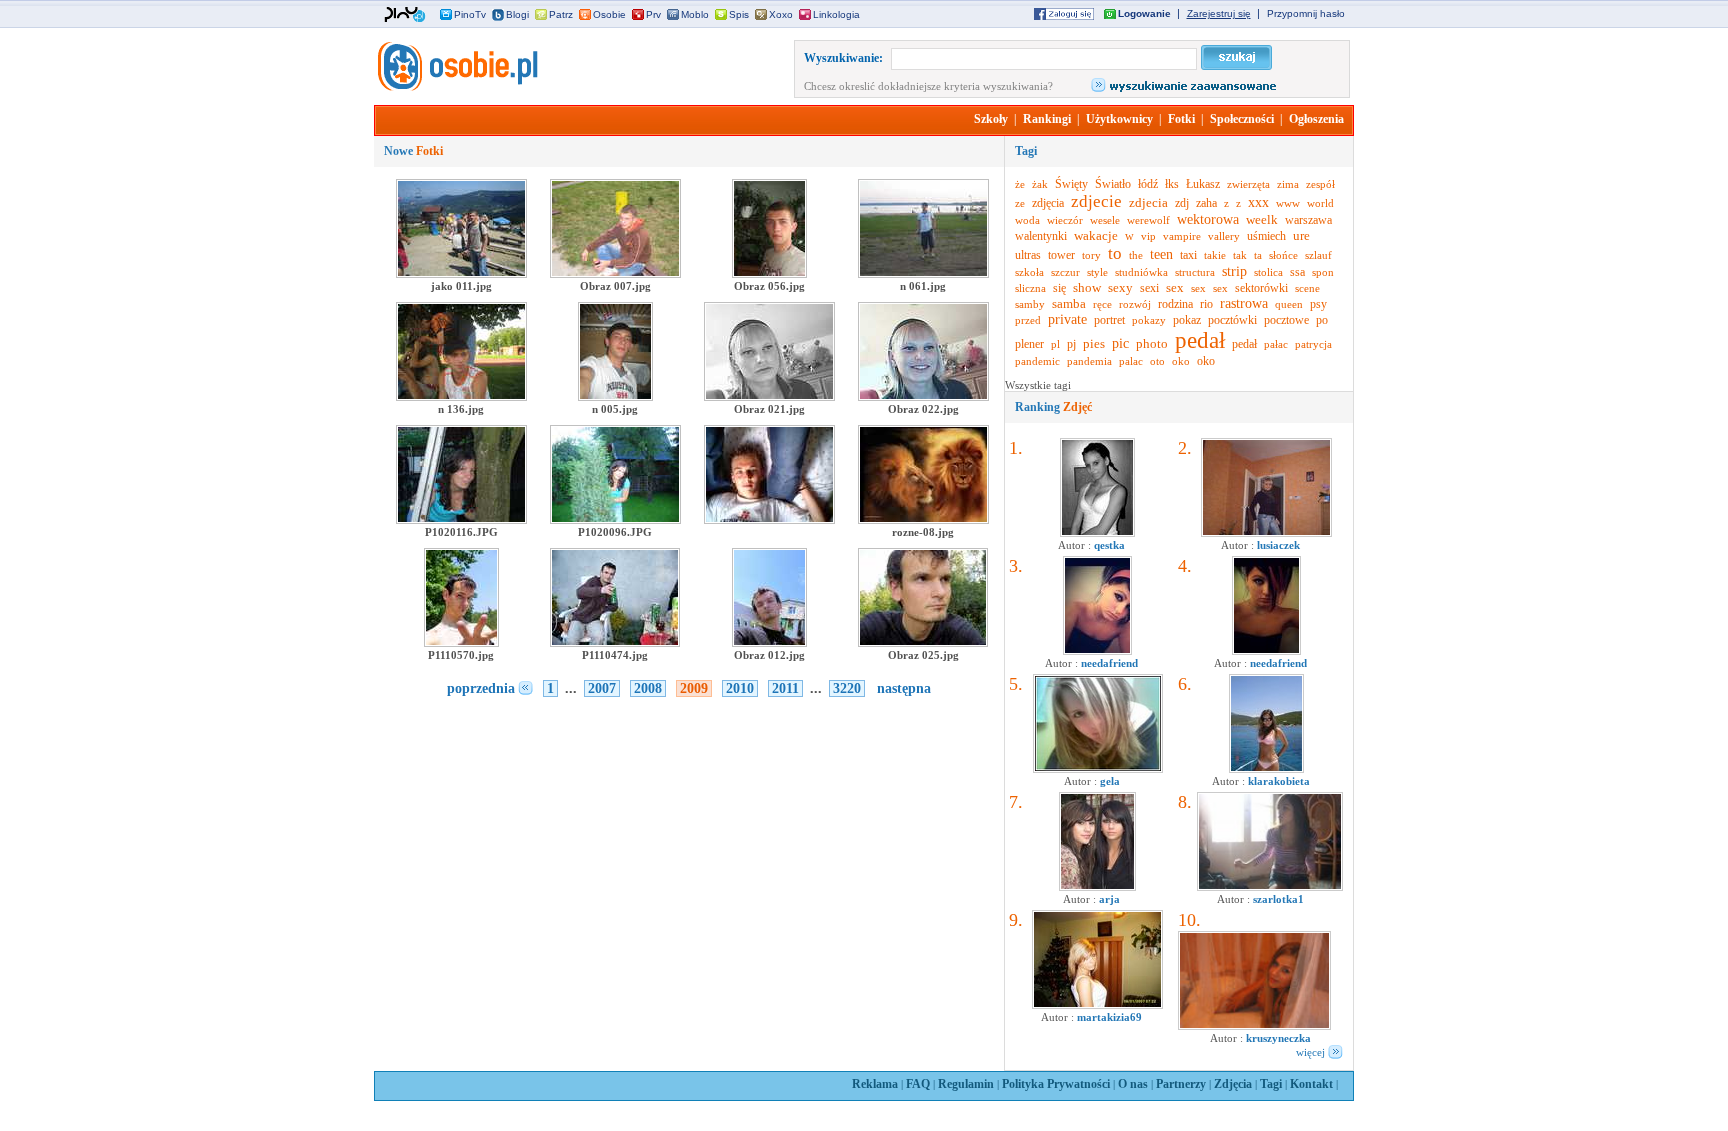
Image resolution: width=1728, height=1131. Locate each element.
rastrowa (1244, 303)
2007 (602, 688)
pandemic (1037, 361)
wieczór (1065, 220)
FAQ (918, 1084)
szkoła (1029, 272)
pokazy (1149, 320)
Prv (653, 14)
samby (1030, 304)
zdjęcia (1048, 203)
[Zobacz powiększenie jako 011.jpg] (461, 274)
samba (1069, 303)
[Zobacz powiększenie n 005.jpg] (615, 397)
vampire (1182, 236)
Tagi (1271, 1084)
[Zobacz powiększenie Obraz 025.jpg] (923, 643)
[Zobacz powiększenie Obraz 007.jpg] (615, 274)
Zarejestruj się (1219, 13)
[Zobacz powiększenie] (769, 520)
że (1020, 184)
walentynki (1041, 236)
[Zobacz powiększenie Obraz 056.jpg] (769, 274)
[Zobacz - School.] (1270, 887)
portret (1109, 320)
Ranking (1053, 407)
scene (1307, 288)
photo (1152, 343)
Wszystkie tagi (1038, 385)
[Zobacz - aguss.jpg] (1097, 533)
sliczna (1030, 288)
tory (1091, 255)
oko (1181, 361)
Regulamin (966, 1084)
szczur (1065, 272)
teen (1161, 254)
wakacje (1096, 235)
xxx (1258, 202)
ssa (1297, 272)
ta (1258, 255)
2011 (785, 688)
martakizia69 (1109, 1017)
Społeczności (1242, 119)
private (1067, 319)
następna (904, 688)
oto (1157, 361)
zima (1288, 184)
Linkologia (836, 14)
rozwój (1135, 304)
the (1136, 255)
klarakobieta (1279, 781)
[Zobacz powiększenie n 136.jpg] (461, 397)
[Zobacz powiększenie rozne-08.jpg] (923, 520)
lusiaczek (1278, 545)
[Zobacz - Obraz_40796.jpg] (1097, 1005)
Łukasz (1203, 184)
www (1288, 203)
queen (1289, 304)
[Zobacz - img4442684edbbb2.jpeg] (1266, 769)
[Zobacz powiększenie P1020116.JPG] (461, 520)
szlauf (1318, 255)
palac (1131, 361)
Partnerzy (1181, 1084)
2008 (648, 688)
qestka (1109, 545)
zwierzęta (1248, 184)
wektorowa (1208, 219)
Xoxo (781, 14)
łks (1172, 184)
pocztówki (1232, 320)
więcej (1310, 1052)
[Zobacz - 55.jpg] (1254, 1026)
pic (1120, 343)
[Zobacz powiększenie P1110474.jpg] (615, 643)
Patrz (561, 14)
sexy (1120, 287)
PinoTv (470, 14)
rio (1206, 304)
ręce (1102, 304)
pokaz (1187, 320)
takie (1215, 255)
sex (1175, 287)
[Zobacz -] (1097, 651)
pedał (1200, 340)
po (1322, 320)
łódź (1148, 184)
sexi (1149, 288)
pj (1071, 344)
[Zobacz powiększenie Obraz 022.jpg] (923, 397)
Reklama (875, 1084)
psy (1318, 304)
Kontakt (1311, 1084)
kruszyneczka (1278, 1038)
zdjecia (1148, 202)
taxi (1188, 255)
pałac (1276, 344)
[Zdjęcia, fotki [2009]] (456, 87)
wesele (1105, 220)
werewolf (1148, 220)
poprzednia (481, 688)
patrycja (1313, 344)
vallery (1224, 236)
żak (1040, 184)
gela (1110, 781)
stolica (1268, 272)
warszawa (1308, 220)
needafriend (1109, 663)
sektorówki (1261, 288)
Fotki (1181, 119)
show (1087, 287)
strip (1234, 271)
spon (1323, 272)
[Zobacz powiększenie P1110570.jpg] (461, 643)
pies (1094, 343)
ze (1020, 203)
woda (1027, 220)
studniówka (1141, 272)
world (1320, 203)
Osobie (609, 14)
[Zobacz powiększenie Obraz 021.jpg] (769, 397)
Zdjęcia (1233, 1084)
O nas (1133, 1084)
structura (1195, 272)
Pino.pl (405, 15)
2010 (740, 688)
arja (1109, 899)
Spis (739, 14)
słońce (1283, 255)
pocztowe (1286, 320)
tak (1240, 255)
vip (1148, 236)
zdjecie (1096, 201)
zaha (1206, 203)
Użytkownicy (1119, 119)
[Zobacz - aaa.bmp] (1098, 769)
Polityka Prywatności (1056, 1084)
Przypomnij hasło (1306, 13)
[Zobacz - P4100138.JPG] (1266, 533)
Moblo (695, 14)
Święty (1071, 184)
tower (1061, 255)
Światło (1113, 184)
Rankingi (1047, 119)
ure (1301, 235)
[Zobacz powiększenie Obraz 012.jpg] (769, 643)
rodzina (1175, 304)
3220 (847, 688)
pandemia (1089, 361)
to (1115, 253)
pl (1055, 344)
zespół (1320, 184)
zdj (1182, 203)
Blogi (517, 14)
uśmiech (1266, 236)
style (1097, 272)
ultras (1028, 255)
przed (1028, 320)
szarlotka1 (1278, 899)
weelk (1262, 219)
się (1059, 288)
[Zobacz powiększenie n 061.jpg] (923, 274)
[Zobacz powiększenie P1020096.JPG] (615, 520)
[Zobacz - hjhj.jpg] (1097, 887)
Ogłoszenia (1316, 119)
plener (1029, 344)
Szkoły (991, 119)
